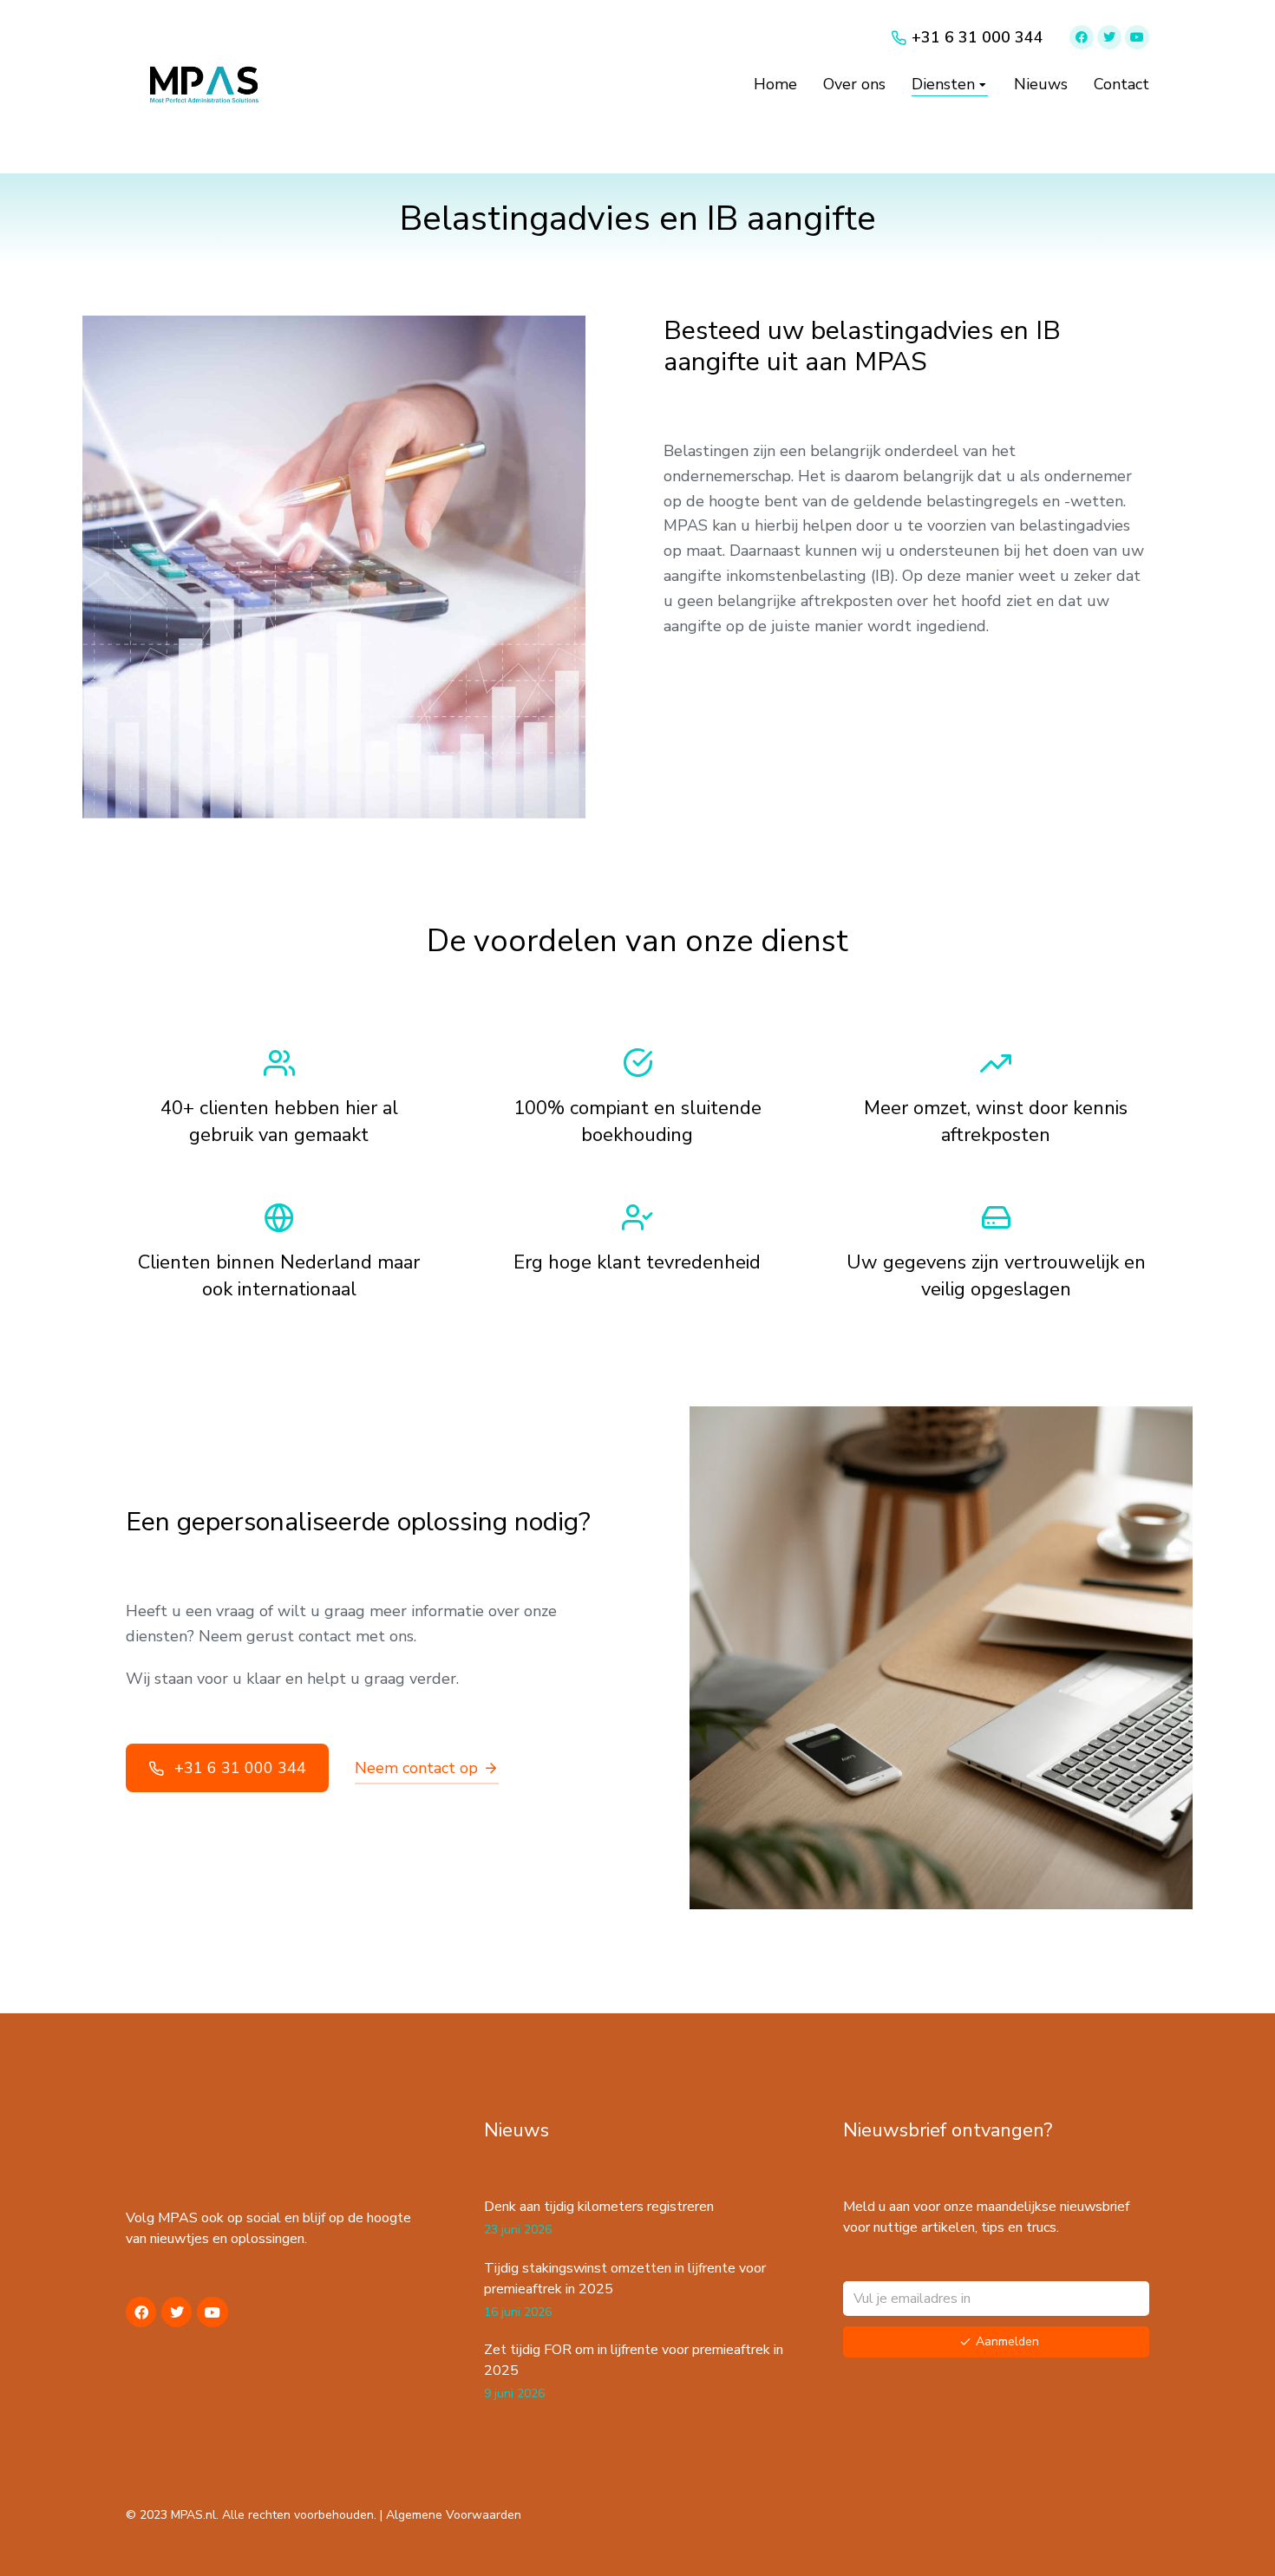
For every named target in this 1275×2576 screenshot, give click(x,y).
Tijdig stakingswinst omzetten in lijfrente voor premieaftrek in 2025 (625, 2279)
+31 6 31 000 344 (240, 1768)
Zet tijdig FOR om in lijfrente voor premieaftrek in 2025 (634, 2360)
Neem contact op (416, 1768)
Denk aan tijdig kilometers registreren (599, 2207)
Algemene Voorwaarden (454, 2515)
